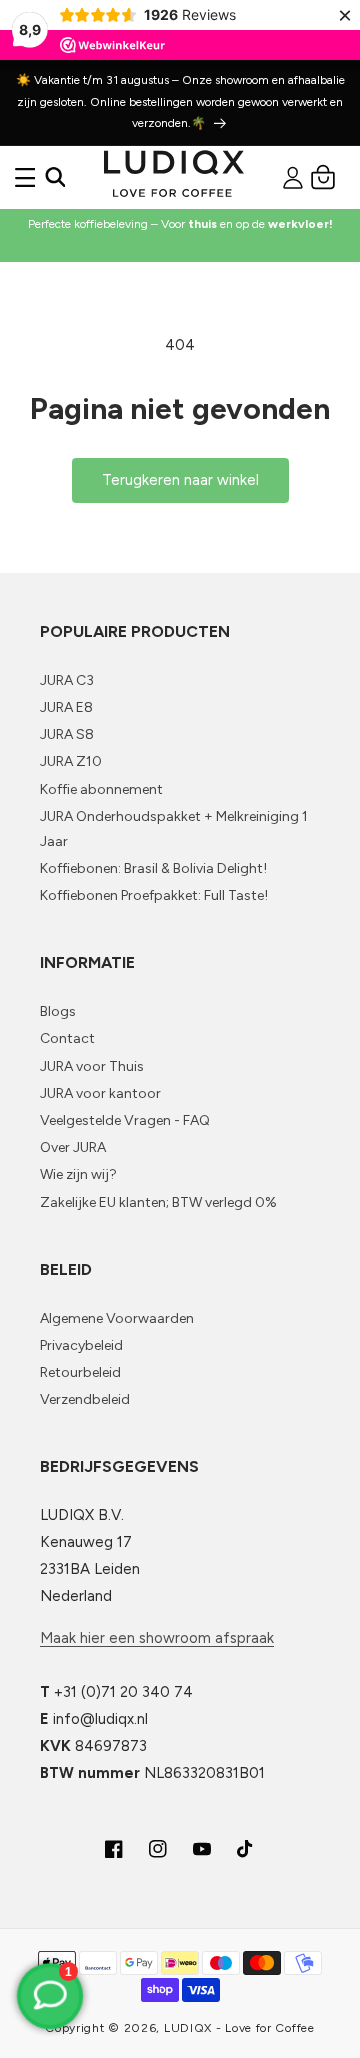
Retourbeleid (80, 1372)
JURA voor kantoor (100, 1093)
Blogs (58, 1011)
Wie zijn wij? (78, 1174)
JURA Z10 (71, 761)
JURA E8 (66, 707)
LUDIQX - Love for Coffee (239, 2028)
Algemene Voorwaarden (117, 1318)
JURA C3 (67, 680)
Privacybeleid (81, 1345)
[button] (25, 177)
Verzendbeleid (85, 1399)
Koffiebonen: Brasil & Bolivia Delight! (153, 868)
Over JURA (73, 1147)
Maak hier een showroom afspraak (157, 1638)
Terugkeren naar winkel (180, 480)
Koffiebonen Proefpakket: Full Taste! (154, 895)
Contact (67, 1038)
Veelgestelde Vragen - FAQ (125, 1120)
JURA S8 (67, 734)
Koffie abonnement (101, 789)
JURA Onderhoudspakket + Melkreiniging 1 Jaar (174, 829)
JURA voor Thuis (92, 1066)
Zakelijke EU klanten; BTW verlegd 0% (158, 1202)
